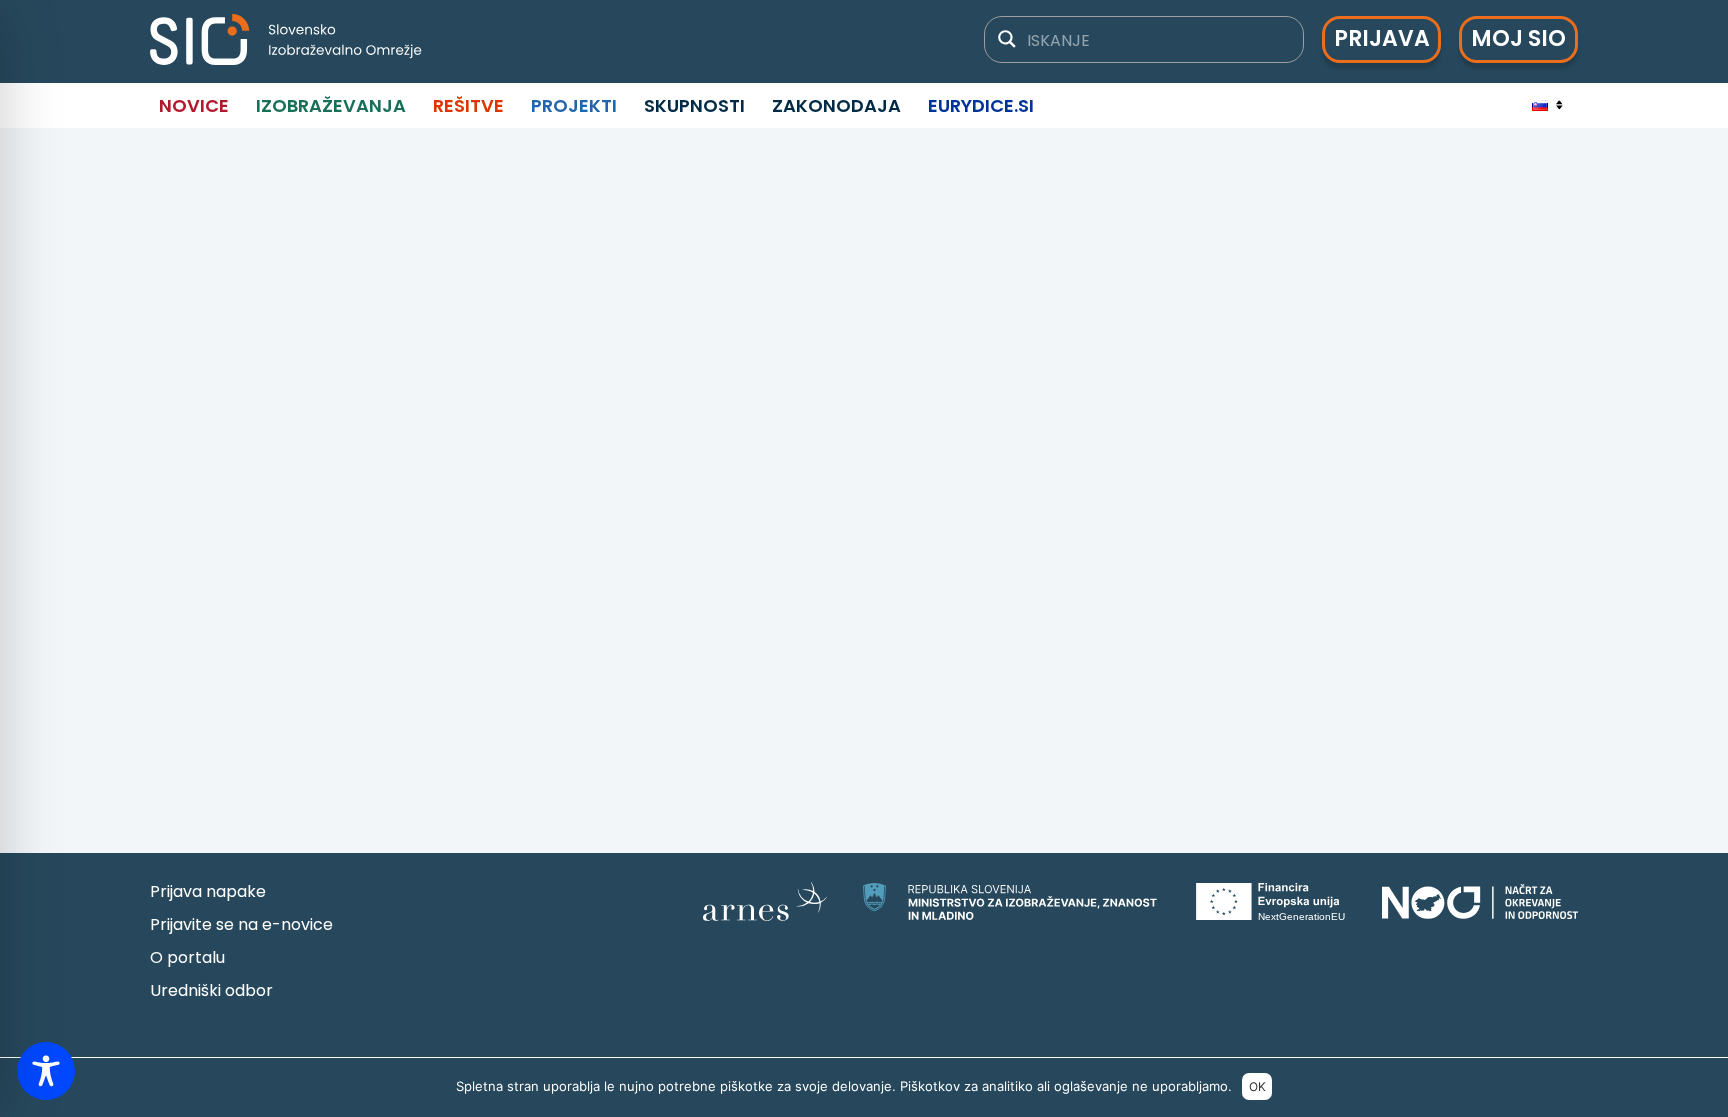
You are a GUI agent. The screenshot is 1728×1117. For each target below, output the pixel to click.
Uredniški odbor (211, 990)
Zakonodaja (836, 105)
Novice (194, 105)
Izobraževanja (331, 105)
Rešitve (468, 105)
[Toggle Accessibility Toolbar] (46, 1071)
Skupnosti (694, 105)
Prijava (1382, 38)
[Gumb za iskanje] (1007, 39)
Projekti (574, 105)
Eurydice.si (981, 105)
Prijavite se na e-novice (241, 924)
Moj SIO (1518, 38)
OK (1257, 1086)
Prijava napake (208, 891)
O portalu (187, 957)
